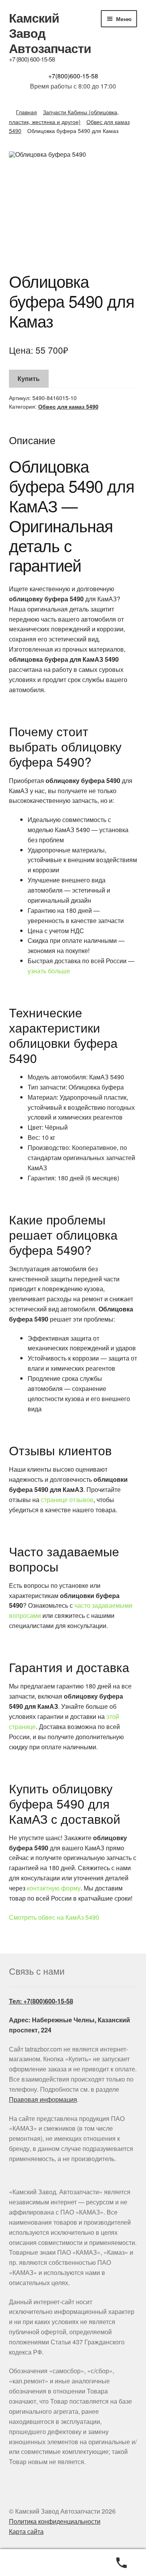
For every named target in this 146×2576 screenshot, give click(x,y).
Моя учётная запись (24, 2563)
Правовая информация (43, 2099)
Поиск (73, 2563)
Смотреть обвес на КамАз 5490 (54, 1917)
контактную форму (54, 1888)
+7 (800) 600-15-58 (32, 59)
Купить (29, 378)
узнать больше (49, 971)
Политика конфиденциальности (55, 2521)
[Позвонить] (122, 2563)
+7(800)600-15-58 (73, 76)
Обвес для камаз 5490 (68, 406)
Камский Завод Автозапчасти (50, 33)
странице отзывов (67, 1500)
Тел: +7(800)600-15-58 (41, 2001)
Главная (26, 112)
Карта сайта (26, 2531)
